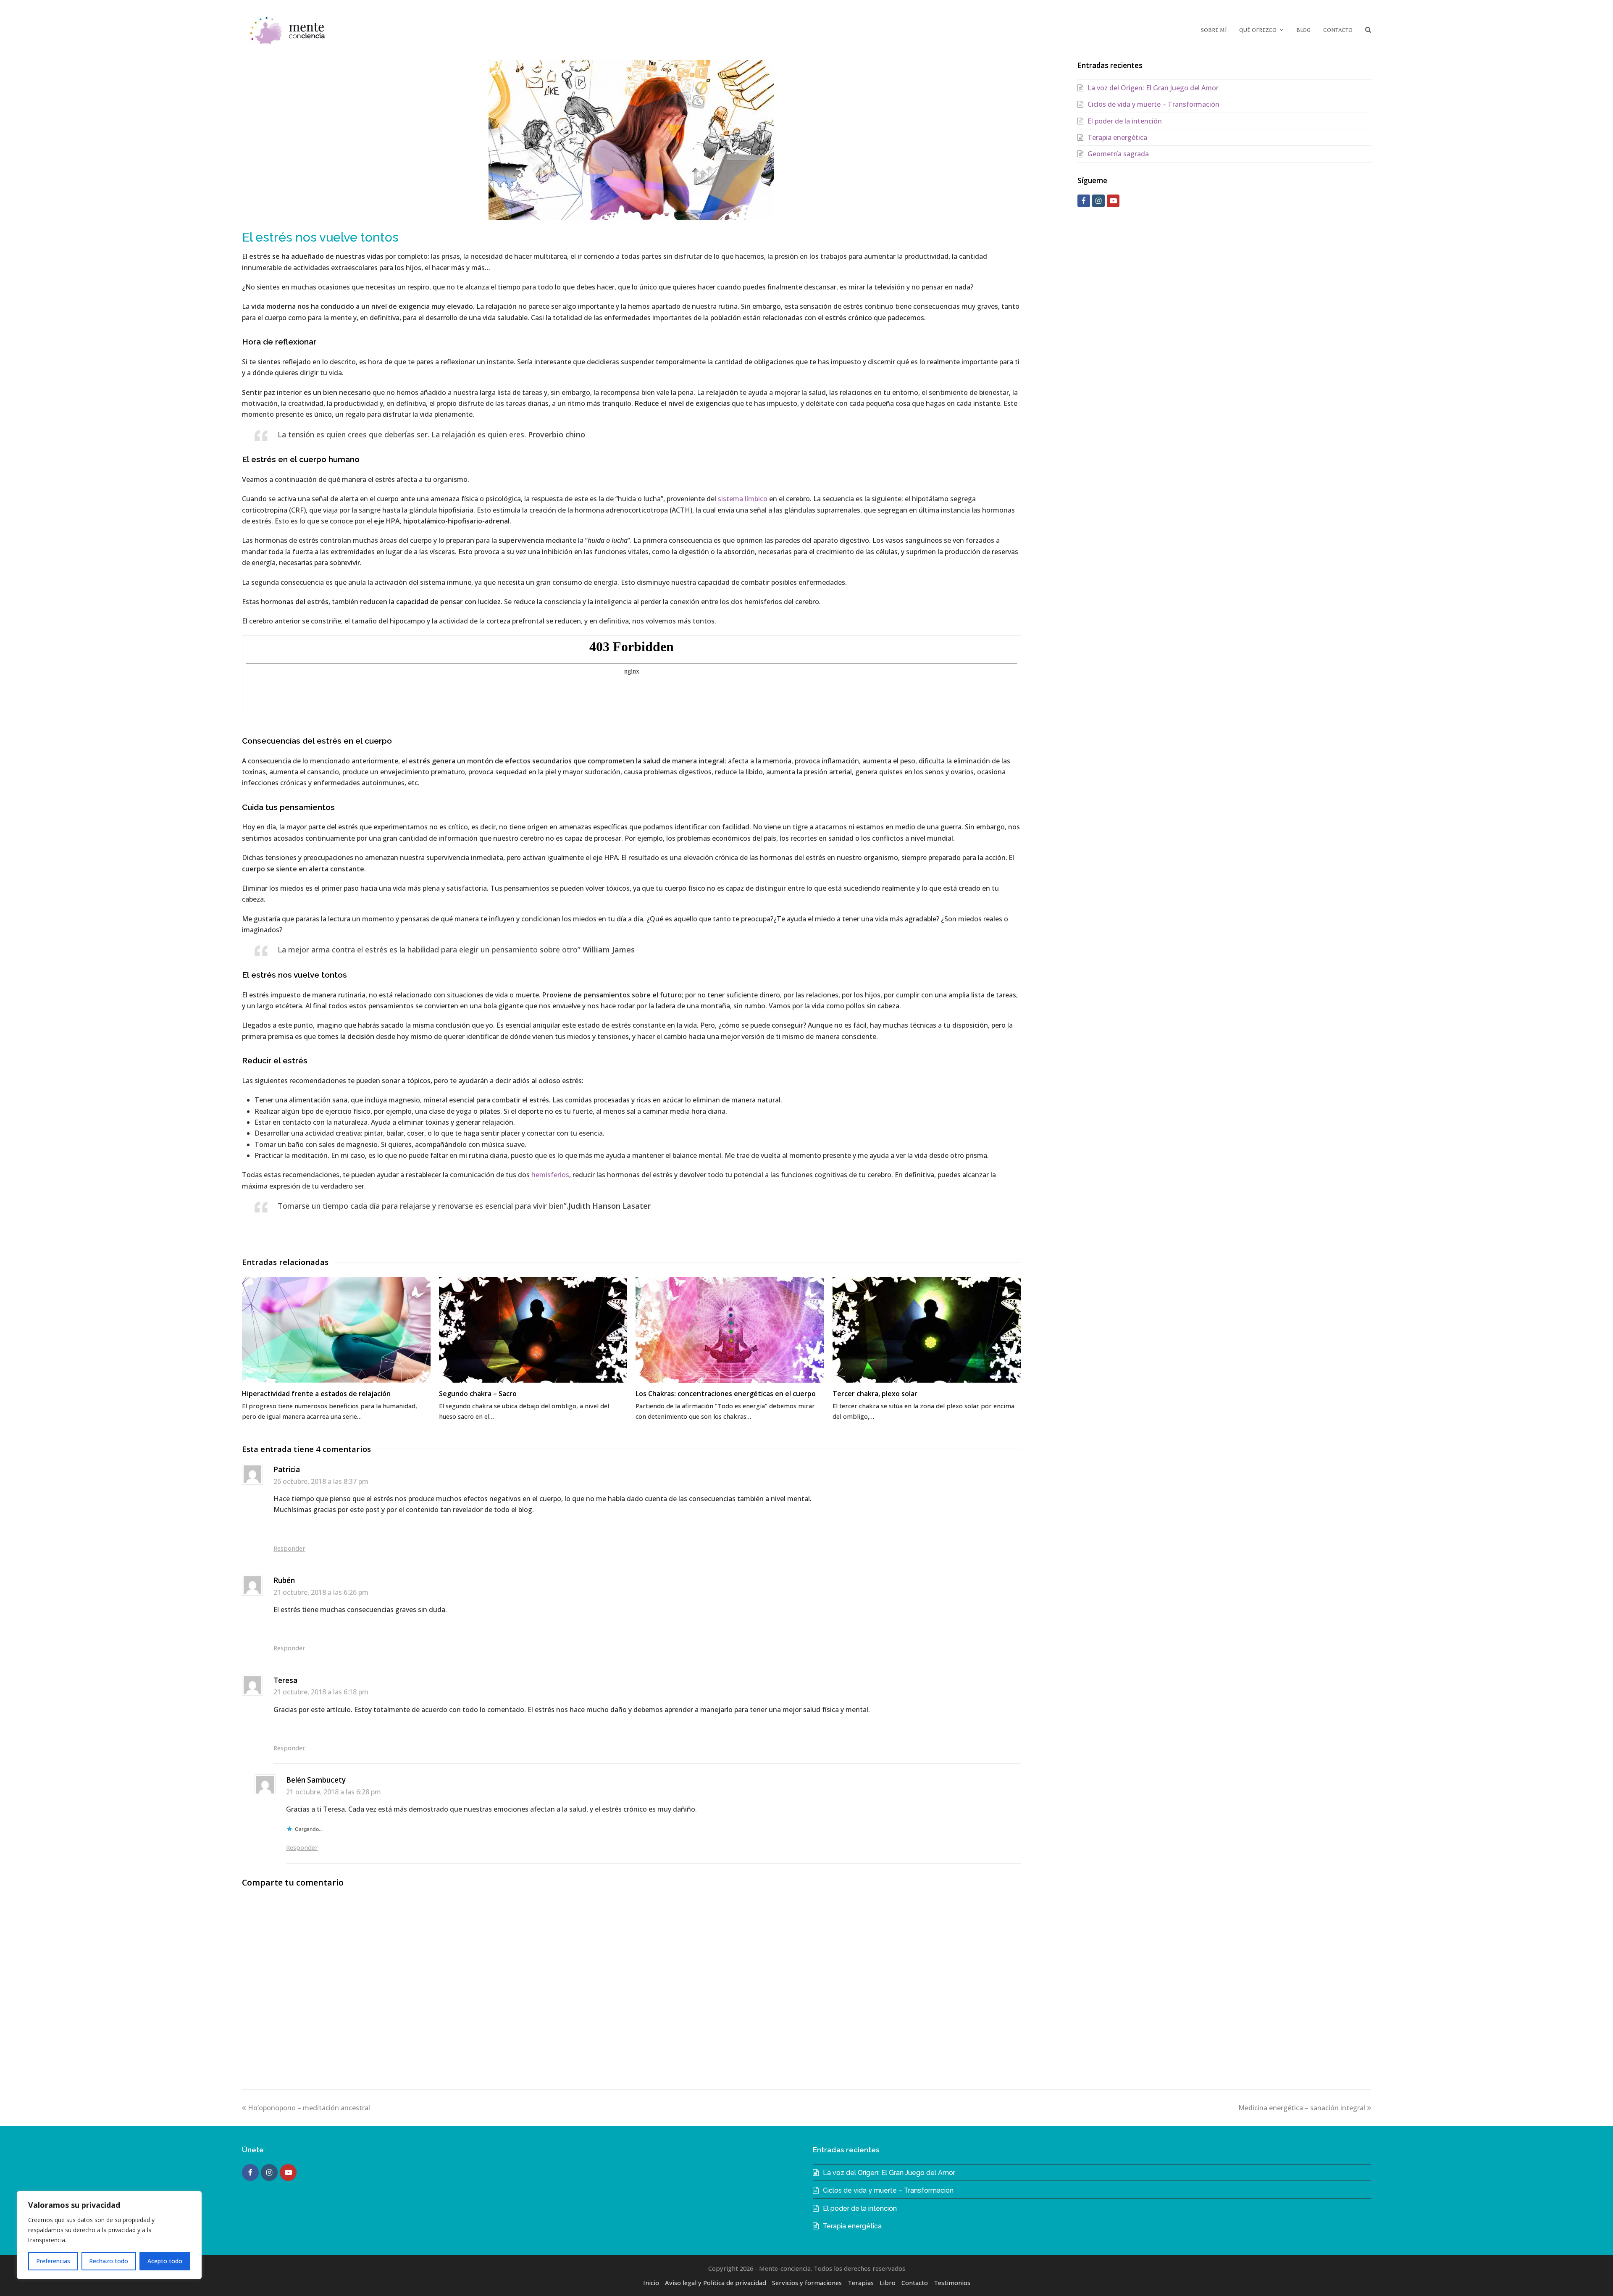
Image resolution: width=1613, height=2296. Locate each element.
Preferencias (53, 2261)
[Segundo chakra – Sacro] (533, 1330)
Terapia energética (1117, 137)
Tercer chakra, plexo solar (875, 1394)
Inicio (651, 2283)
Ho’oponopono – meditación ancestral (309, 2108)
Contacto (915, 2283)
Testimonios (952, 2283)
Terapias (861, 2283)
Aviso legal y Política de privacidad (716, 2283)
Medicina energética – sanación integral (1302, 2108)
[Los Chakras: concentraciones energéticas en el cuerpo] (730, 1330)
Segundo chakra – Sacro (478, 1394)
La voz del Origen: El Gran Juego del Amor (1153, 88)
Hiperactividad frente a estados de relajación (316, 1394)
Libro (888, 2283)
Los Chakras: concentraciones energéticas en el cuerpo (726, 1394)
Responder (289, 1548)
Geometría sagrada (1118, 154)
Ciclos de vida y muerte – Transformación (1153, 104)
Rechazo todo (109, 2261)
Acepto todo (165, 2261)
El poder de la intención (1125, 121)
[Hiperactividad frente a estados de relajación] (336, 1330)
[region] (109, 2235)
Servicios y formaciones (807, 2283)
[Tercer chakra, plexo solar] (927, 1330)
